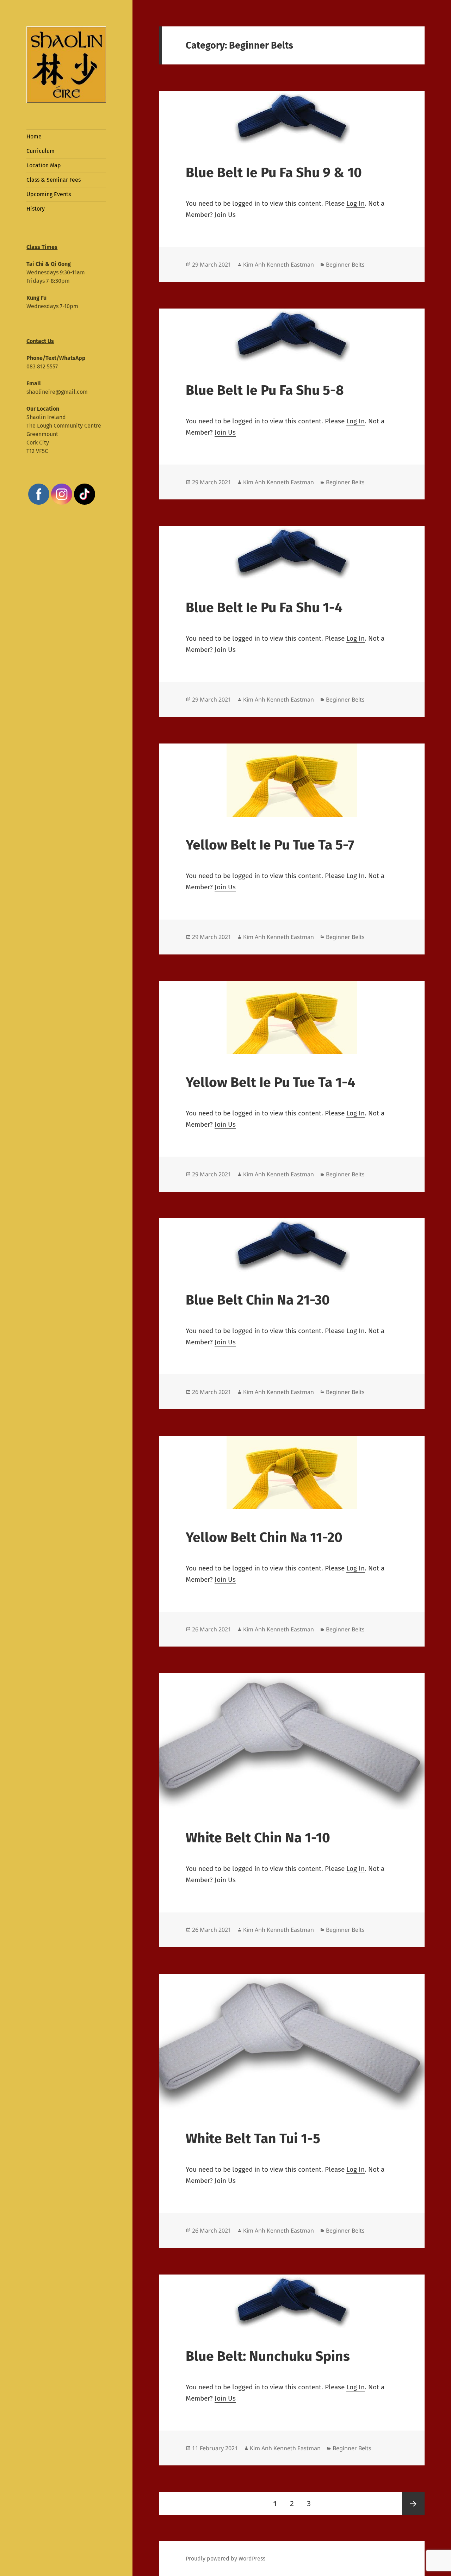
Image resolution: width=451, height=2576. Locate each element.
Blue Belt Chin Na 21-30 (258, 1300)
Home (34, 136)
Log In (356, 203)
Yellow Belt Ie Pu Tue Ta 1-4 (270, 1082)
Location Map (44, 165)
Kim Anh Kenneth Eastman (279, 265)
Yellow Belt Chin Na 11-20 (264, 1537)
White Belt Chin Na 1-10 (258, 1838)
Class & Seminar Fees (54, 180)
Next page (413, 2503)
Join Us (225, 215)
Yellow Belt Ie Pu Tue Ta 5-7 (270, 845)
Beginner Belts (345, 265)
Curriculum (41, 151)
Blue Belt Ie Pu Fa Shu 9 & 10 (274, 173)
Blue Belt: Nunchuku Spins (268, 2356)
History (36, 209)
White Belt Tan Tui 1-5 (253, 2139)
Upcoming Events (49, 194)
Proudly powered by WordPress (225, 2559)
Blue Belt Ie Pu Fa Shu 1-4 (264, 608)
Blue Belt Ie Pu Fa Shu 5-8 (265, 390)
